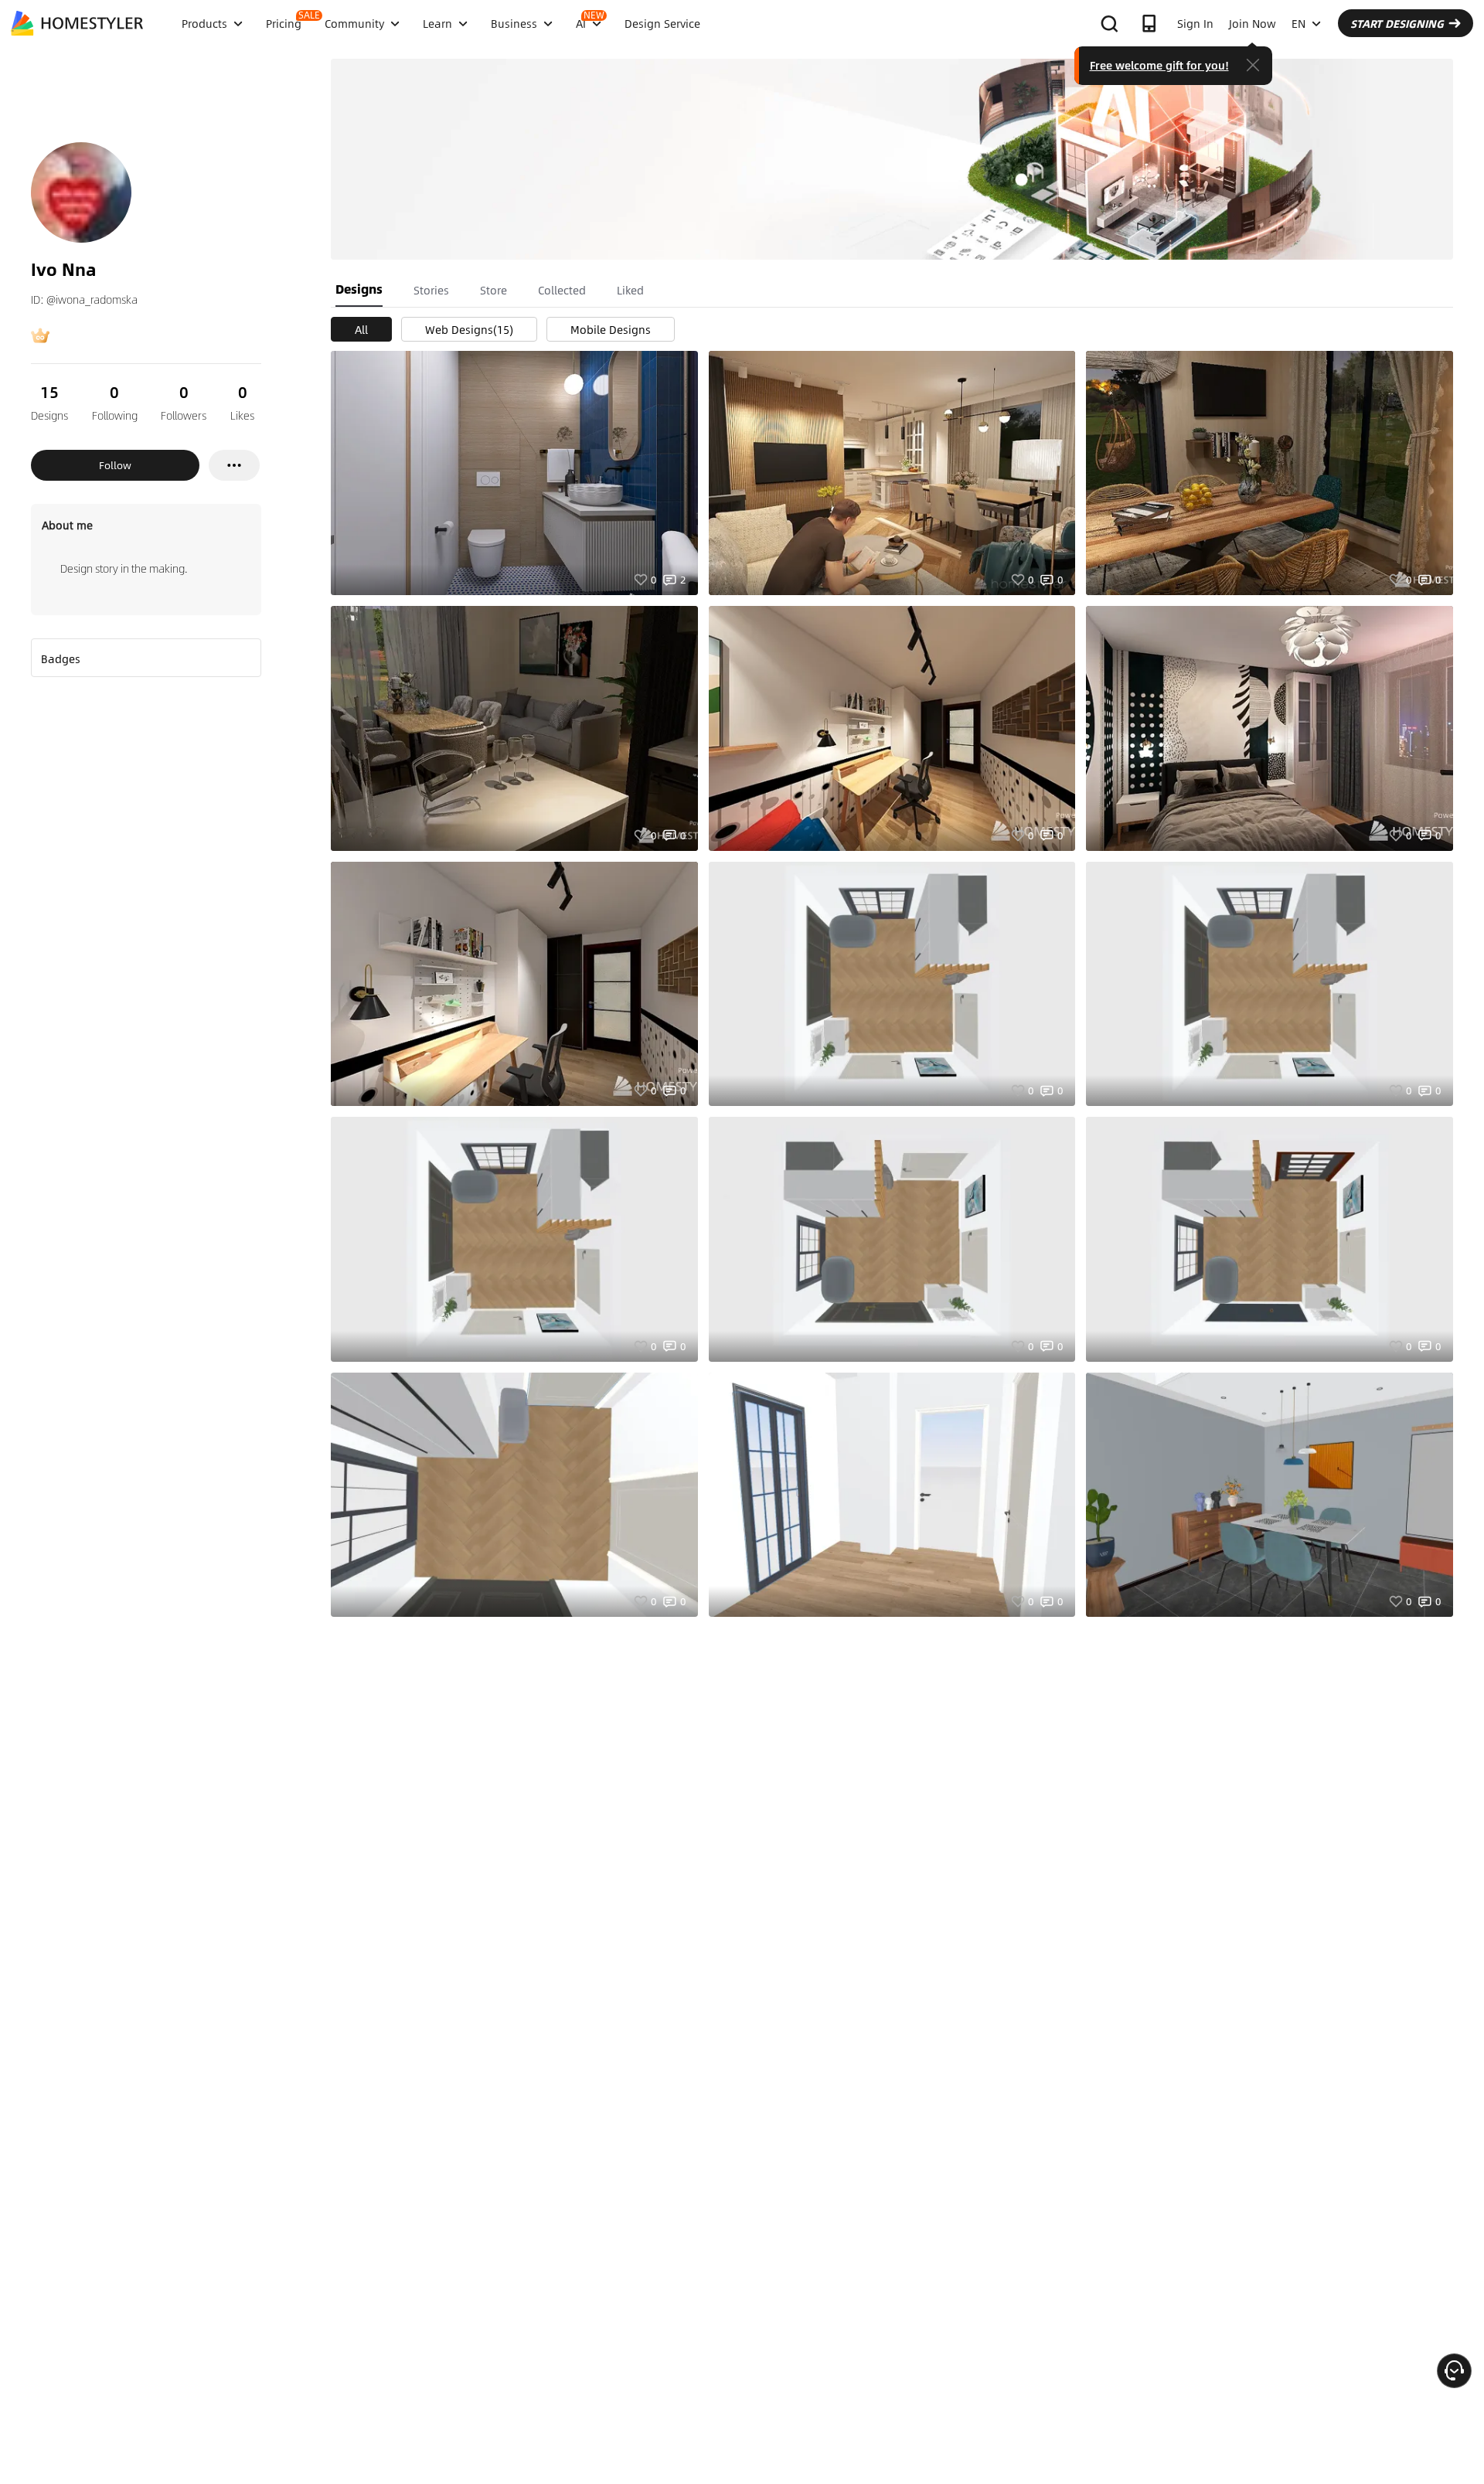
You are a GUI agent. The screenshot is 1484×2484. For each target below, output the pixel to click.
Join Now (1253, 23)
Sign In (1195, 23)
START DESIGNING (1397, 23)
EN (1298, 23)
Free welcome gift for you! (1159, 65)
